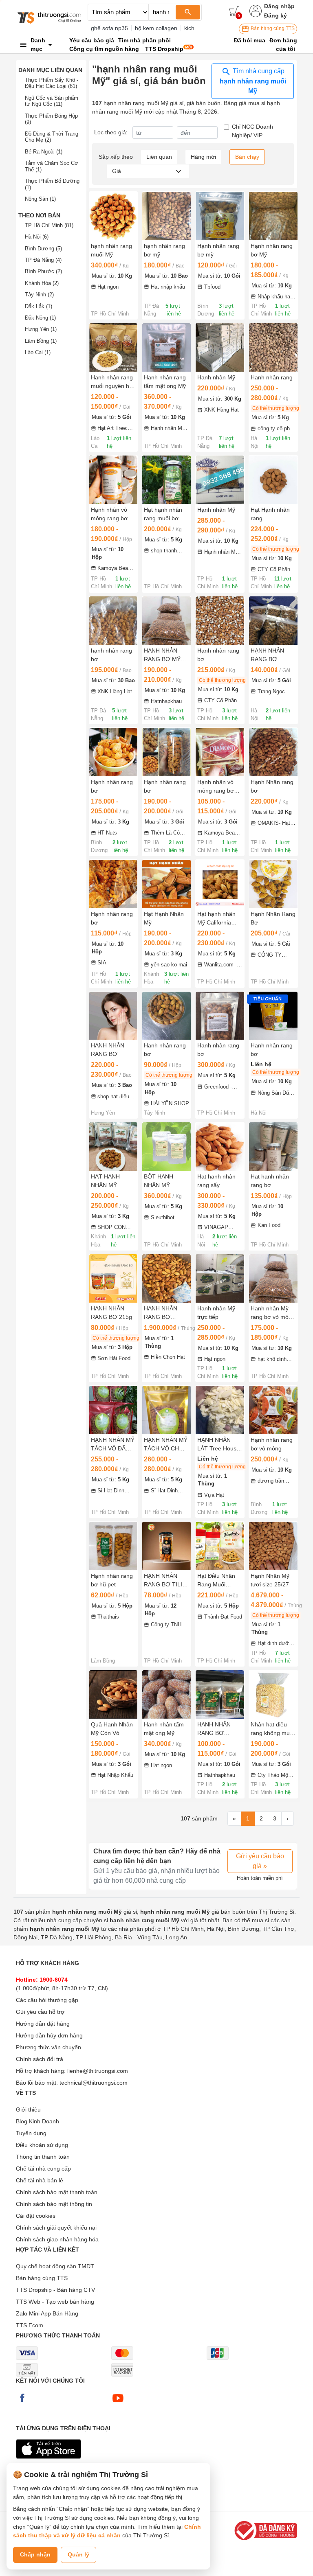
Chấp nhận (35, 2554)
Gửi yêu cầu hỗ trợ (40, 2012)
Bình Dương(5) (43, 249)
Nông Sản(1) (40, 199)
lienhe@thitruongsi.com (98, 2071)
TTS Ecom (30, 2325)
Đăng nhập (279, 6)
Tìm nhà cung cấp (253, 81)
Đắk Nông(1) (40, 318)
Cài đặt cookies (36, 2216)
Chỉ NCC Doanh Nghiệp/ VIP (252, 131)
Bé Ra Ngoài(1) (44, 152)
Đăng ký (276, 15)
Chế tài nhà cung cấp (43, 2169)
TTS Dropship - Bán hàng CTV (55, 2290)
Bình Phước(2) (43, 271)
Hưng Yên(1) (41, 329)
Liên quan (159, 157)
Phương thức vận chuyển (48, 2047)
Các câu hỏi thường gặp (47, 2000)
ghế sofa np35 (109, 28)
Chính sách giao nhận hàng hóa (57, 2239)
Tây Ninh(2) (39, 295)
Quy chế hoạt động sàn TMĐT (55, 2266)
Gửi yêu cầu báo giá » (260, 1861)
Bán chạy (247, 157)
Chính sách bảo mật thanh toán (57, 2192)
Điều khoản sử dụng (42, 2145)
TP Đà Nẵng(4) (43, 260)
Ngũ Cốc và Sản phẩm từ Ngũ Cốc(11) (52, 101)
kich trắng (197, 28)
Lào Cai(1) (38, 352)
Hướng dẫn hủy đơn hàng (49, 2035)
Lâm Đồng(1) (41, 341)
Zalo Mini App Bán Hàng (47, 2313)
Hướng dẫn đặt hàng (43, 2024)
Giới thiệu (28, 2109)
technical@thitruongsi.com (94, 2083)
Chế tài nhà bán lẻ (40, 2180)
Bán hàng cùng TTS (272, 28)
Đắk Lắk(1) (39, 306)
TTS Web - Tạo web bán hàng (55, 2302)
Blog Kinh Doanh (37, 2121)
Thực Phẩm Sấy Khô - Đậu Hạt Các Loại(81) (52, 83)
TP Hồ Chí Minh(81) (49, 225)
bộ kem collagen (156, 28)
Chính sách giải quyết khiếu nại (56, 2228)
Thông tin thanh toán (43, 2157)
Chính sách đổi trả (40, 2059)
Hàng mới (203, 157)
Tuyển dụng (31, 2133)
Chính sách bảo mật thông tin (54, 2204)
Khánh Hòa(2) (42, 283)
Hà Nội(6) (37, 237)
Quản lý (78, 2554)
